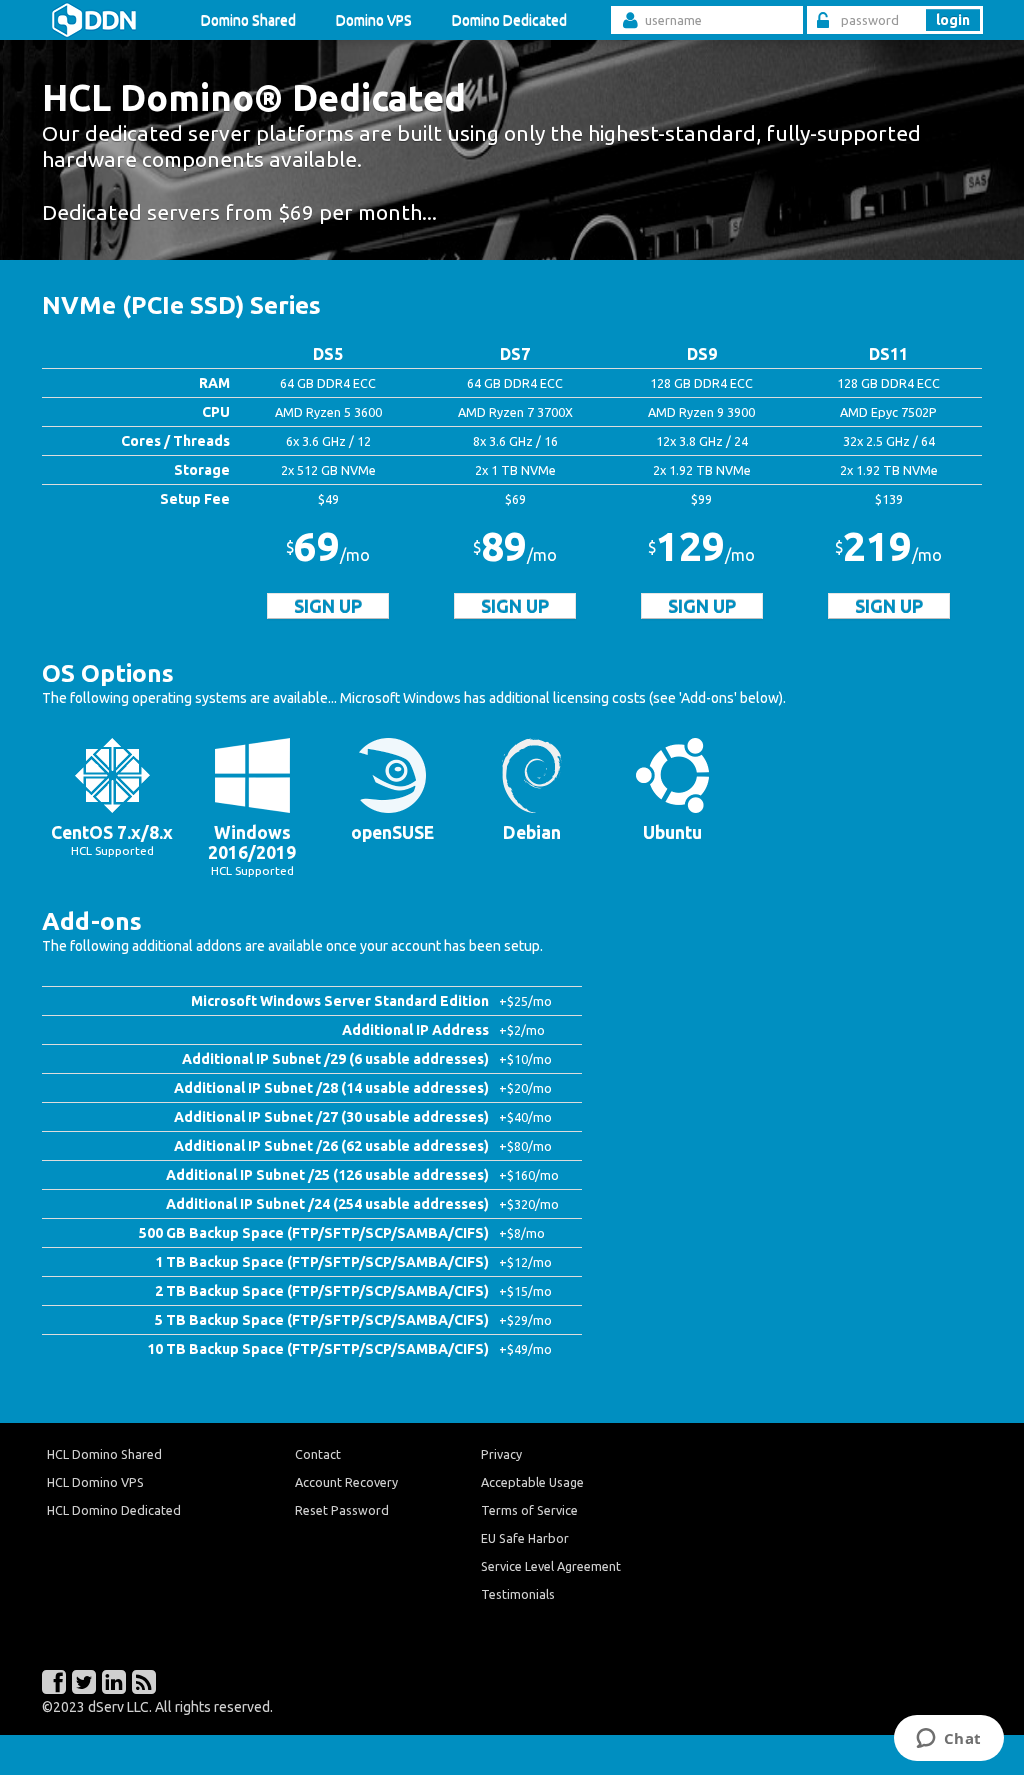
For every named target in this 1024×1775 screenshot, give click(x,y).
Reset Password (342, 1510)
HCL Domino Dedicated (114, 1510)
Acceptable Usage (532, 1482)
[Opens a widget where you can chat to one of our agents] (948, 1740)
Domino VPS (374, 20)
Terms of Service (529, 1510)
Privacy (501, 1454)
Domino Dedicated (509, 20)
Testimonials (518, 1594)
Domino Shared (248, 20)
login (953, 20)
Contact (318, 1454)
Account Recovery (346, 1482)
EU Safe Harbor (525, 1538)
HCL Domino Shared (104, 1454)
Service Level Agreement (551, 1566)
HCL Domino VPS (95, 1482)
